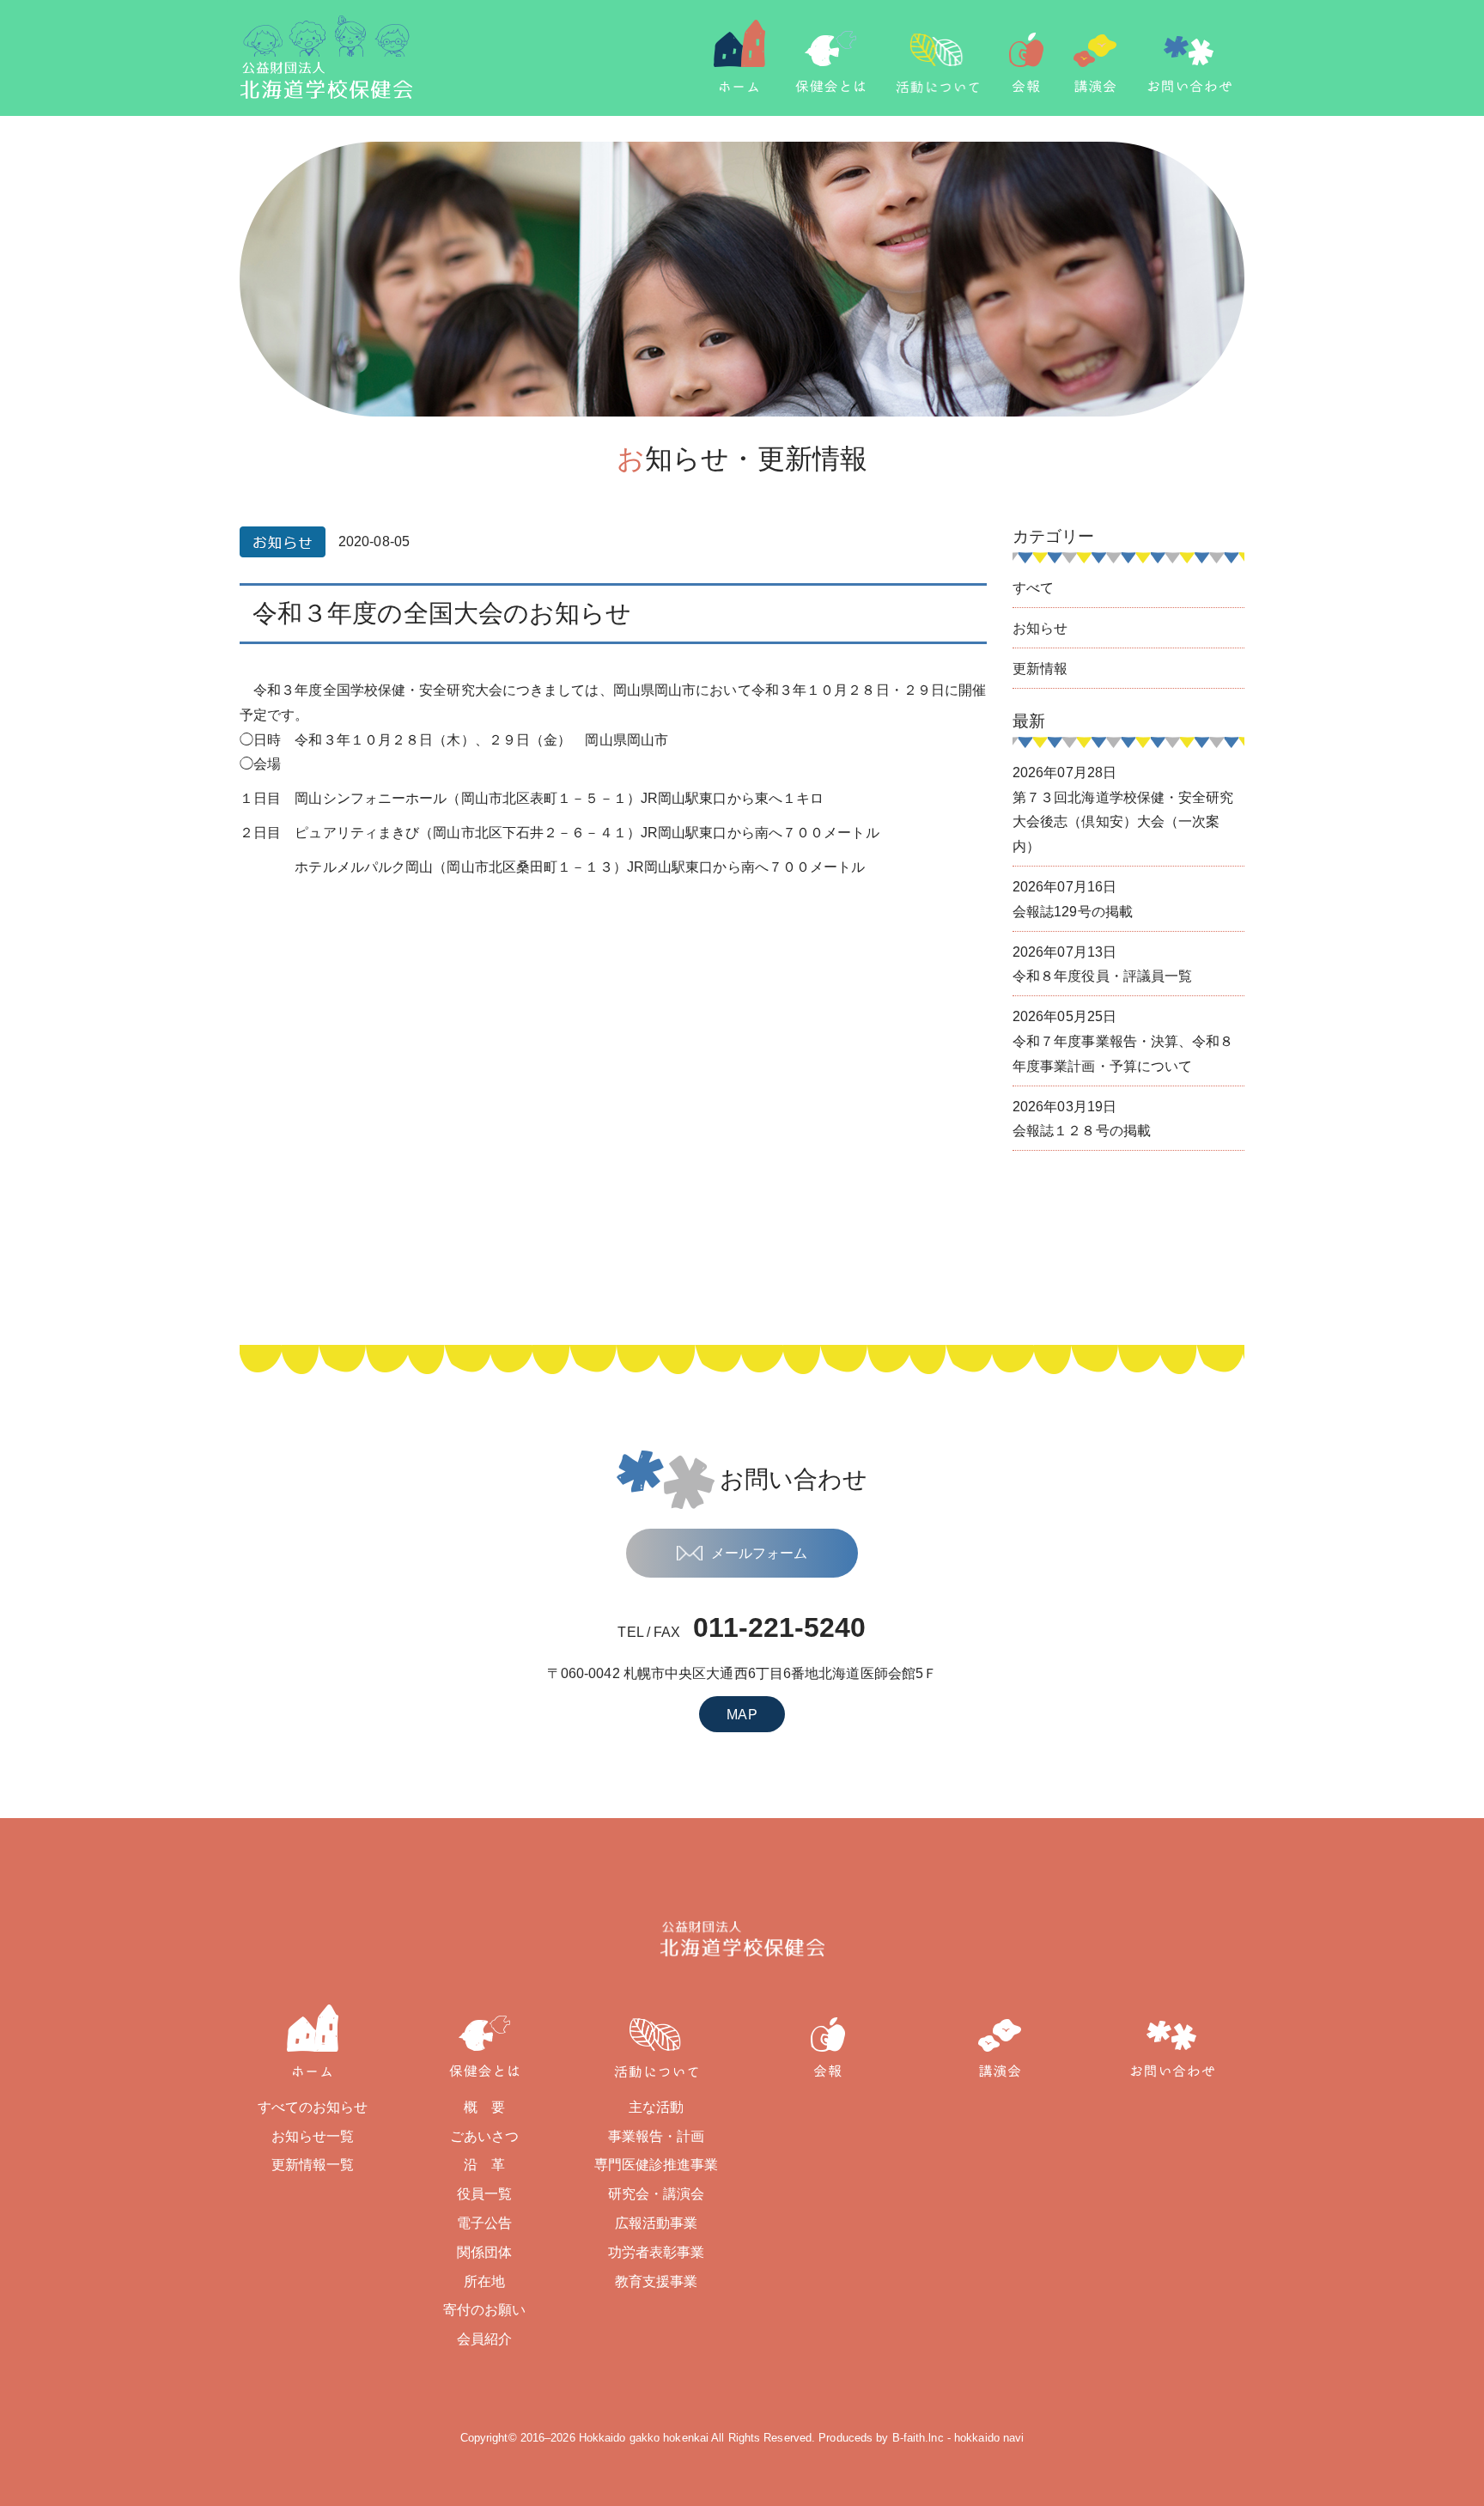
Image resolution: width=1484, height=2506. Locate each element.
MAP (742, 1715)
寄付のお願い (485, 2310)
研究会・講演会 (657, 2194)
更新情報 (1040, 669)
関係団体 (484, 2252)
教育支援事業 (657, 2281)
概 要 (484, 2107)
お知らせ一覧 (313, 2136)
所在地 (484, 2281)
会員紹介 (484, 2339)
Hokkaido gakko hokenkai (644, 2438)
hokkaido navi (989, 2438)
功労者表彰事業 (657, 2252)
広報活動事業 (657, 2223)
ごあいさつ (485, 2136)
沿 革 (484, 2165)
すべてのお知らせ (313, 2107)
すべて (1033, 588)
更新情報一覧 (313, 2165)
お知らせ (1040, 628)
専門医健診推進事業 (657, 2165)
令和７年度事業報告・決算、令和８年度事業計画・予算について (1123, 1041)
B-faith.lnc (918, 2438)
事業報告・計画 (657, 2136)
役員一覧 (484, 2194)
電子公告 (484, 2223)
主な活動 (656, 2107)
